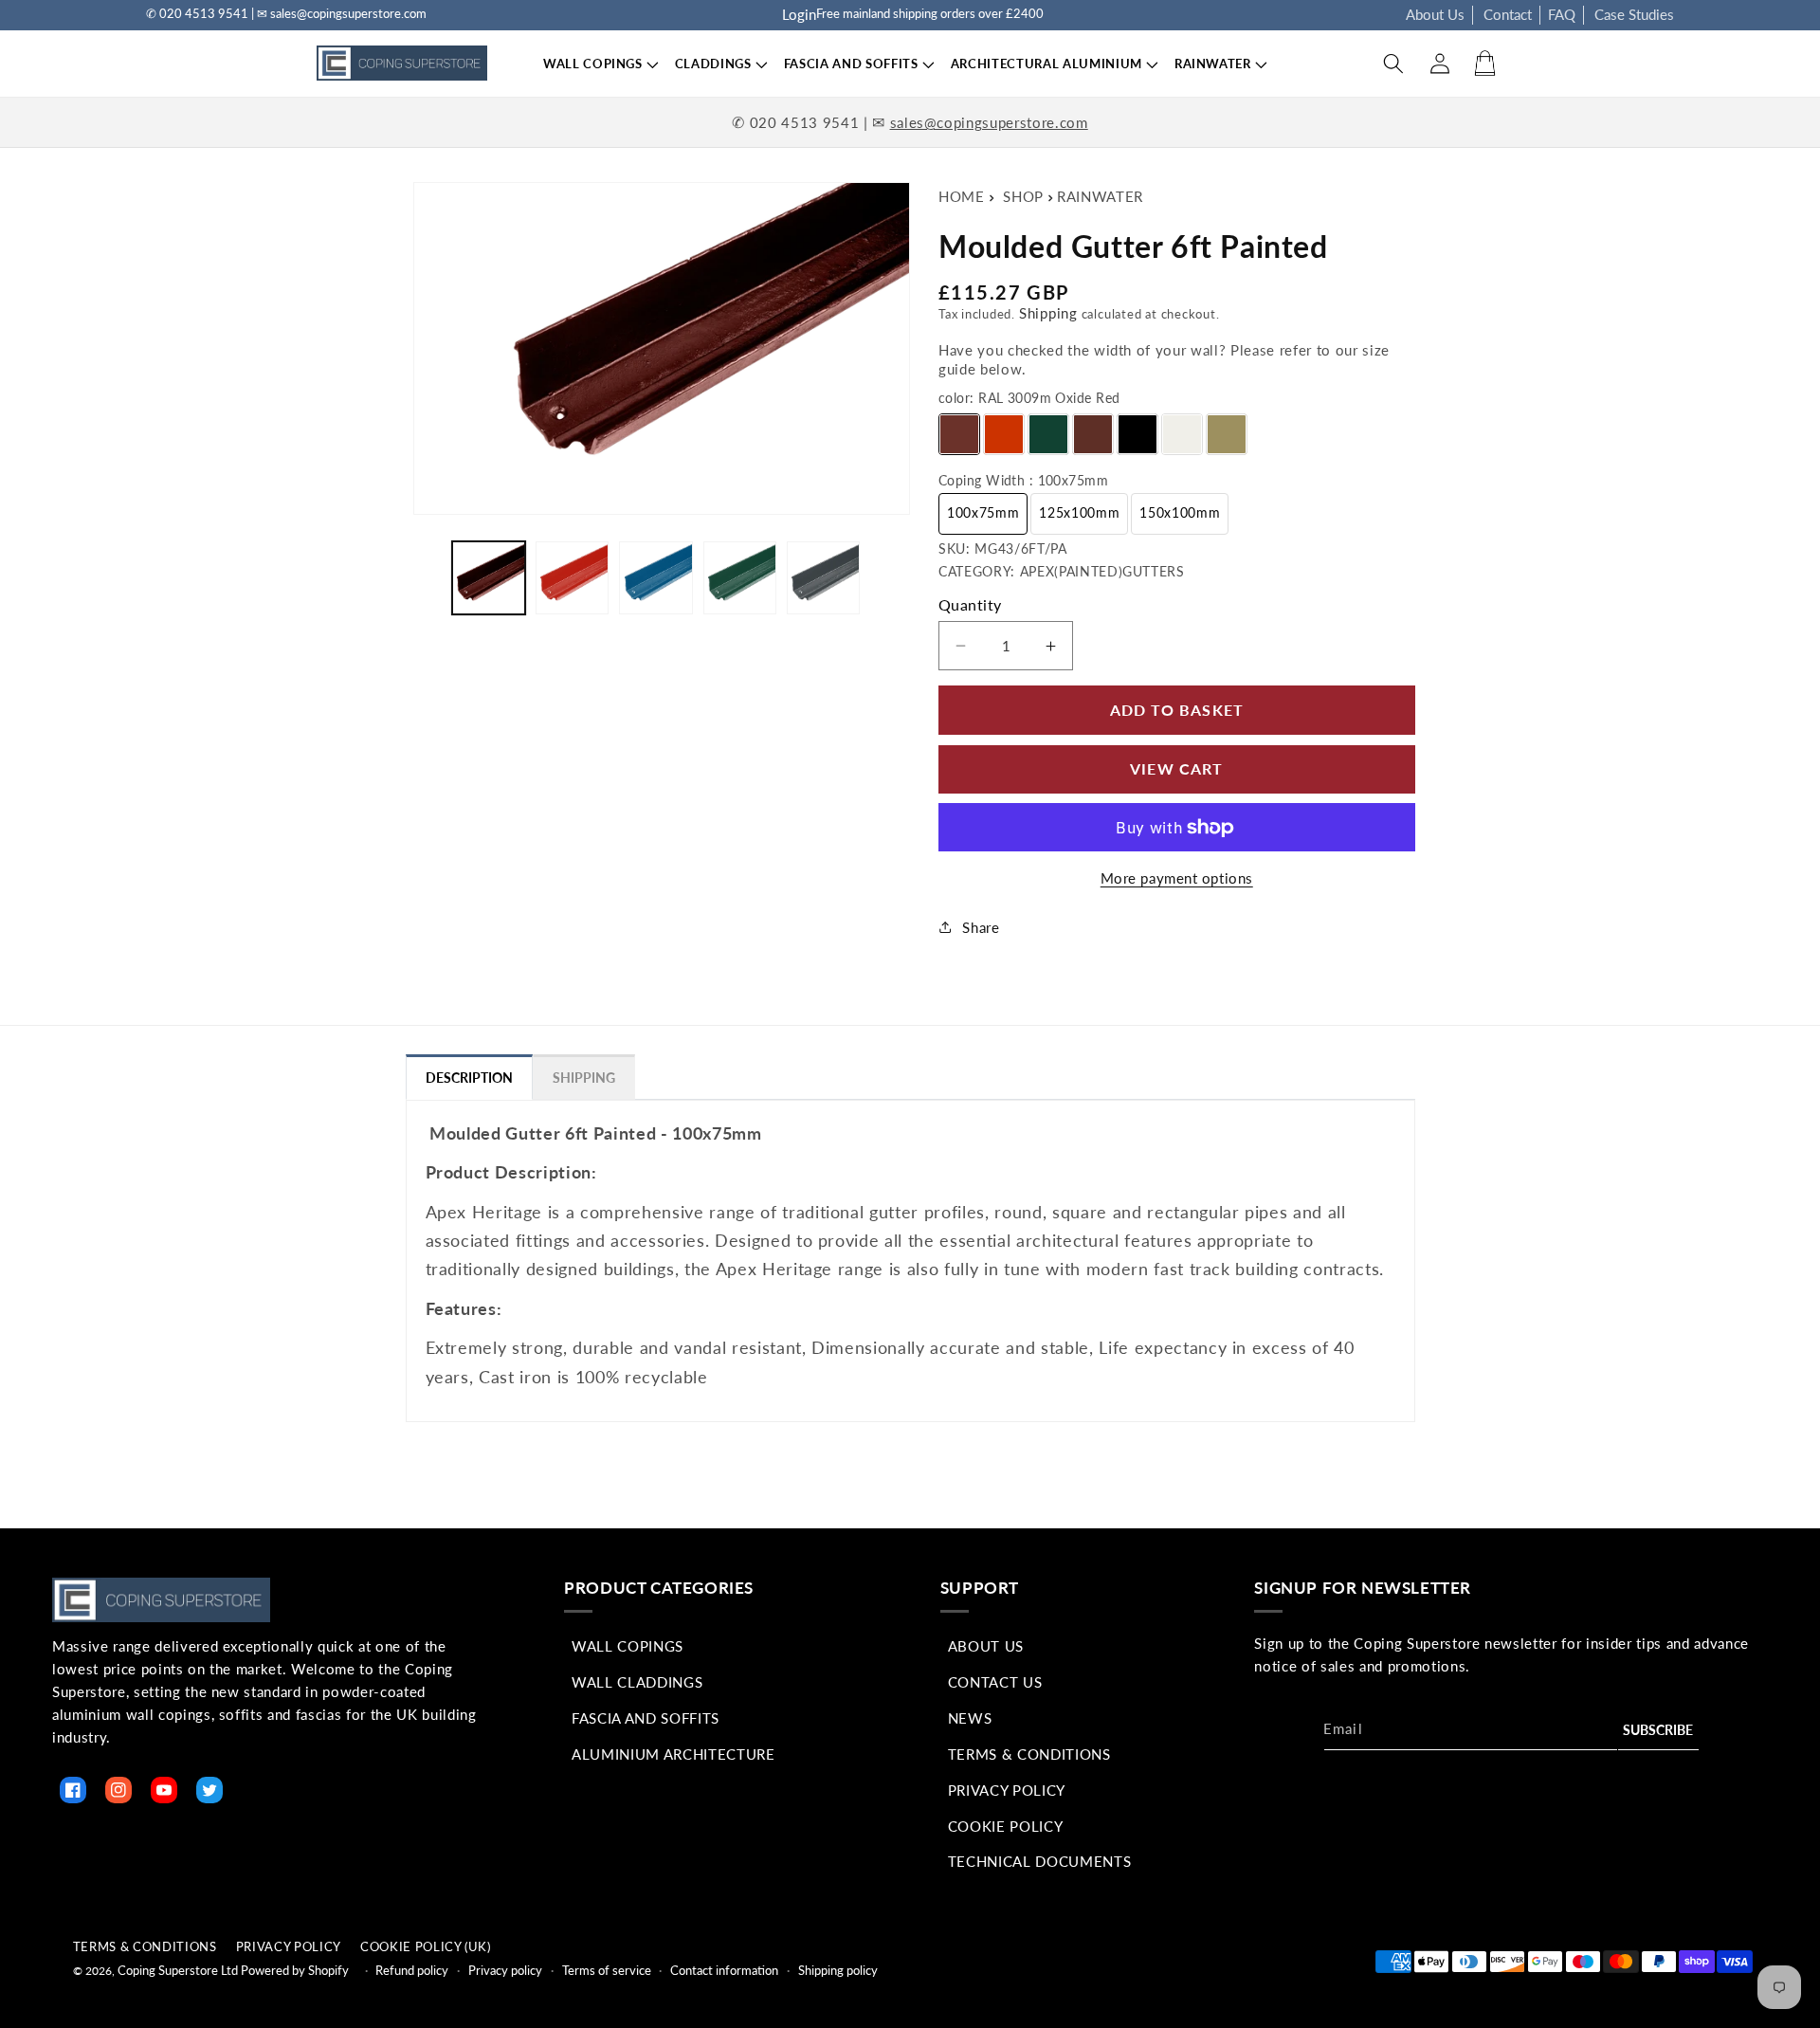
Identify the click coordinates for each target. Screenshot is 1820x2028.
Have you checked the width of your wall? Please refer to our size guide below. (1164, 359)
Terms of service (607, 1970)
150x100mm (1180, 512)
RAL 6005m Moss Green (1048, 434)
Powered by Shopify (295, 1970)
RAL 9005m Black (1137, 434)
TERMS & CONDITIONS (145, 1946)
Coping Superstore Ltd (178, 1970)
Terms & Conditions (1029, 1754)
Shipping (1048, 313)
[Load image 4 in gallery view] (740, 578)
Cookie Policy (1006, 1826)
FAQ (1562, 14)
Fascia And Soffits (646, 1718)
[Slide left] (427, 578)
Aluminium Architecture (673, 1754)
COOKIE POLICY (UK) (426, 1946)
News (970, 1718)
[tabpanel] (910, 1256)
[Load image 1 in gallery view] (489, 578)
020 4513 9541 (805, 122)
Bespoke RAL (1227, 434)
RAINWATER (1100, 196)
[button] (593, 64)
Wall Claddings (637, 1682)
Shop (1023, 196)
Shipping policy (838, 1970)
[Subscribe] (1659, 1731)
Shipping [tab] (584, 1078)
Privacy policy (505, 1970)
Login (799, 14)
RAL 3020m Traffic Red (1004, 434)
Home (962, 196)
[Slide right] (889, 578)
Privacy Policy (1007, 1790)
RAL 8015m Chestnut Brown (1093, 434)
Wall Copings (628, 1646)
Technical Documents (1040, 1861)
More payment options (1177, 878)
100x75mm (983, 512)
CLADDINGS (713, 64)
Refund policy (412, 1970)
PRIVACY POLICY (289, 1946)
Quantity (970, 604)
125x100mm (1079, 512)
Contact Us (995, 1682)
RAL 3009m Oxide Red (959, 434)
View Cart (1176, 768)
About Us (1435, 14)
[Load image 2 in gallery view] (572, 578)
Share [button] (981, 927)
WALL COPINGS (593, 64)
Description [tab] (469, 1078)
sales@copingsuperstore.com (989, 122)
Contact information (724, 1970)
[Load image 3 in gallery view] (655, 578)
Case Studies (1634, 14)
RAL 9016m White (1182, 434)
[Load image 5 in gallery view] (823, 578)
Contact (1508, 14)
